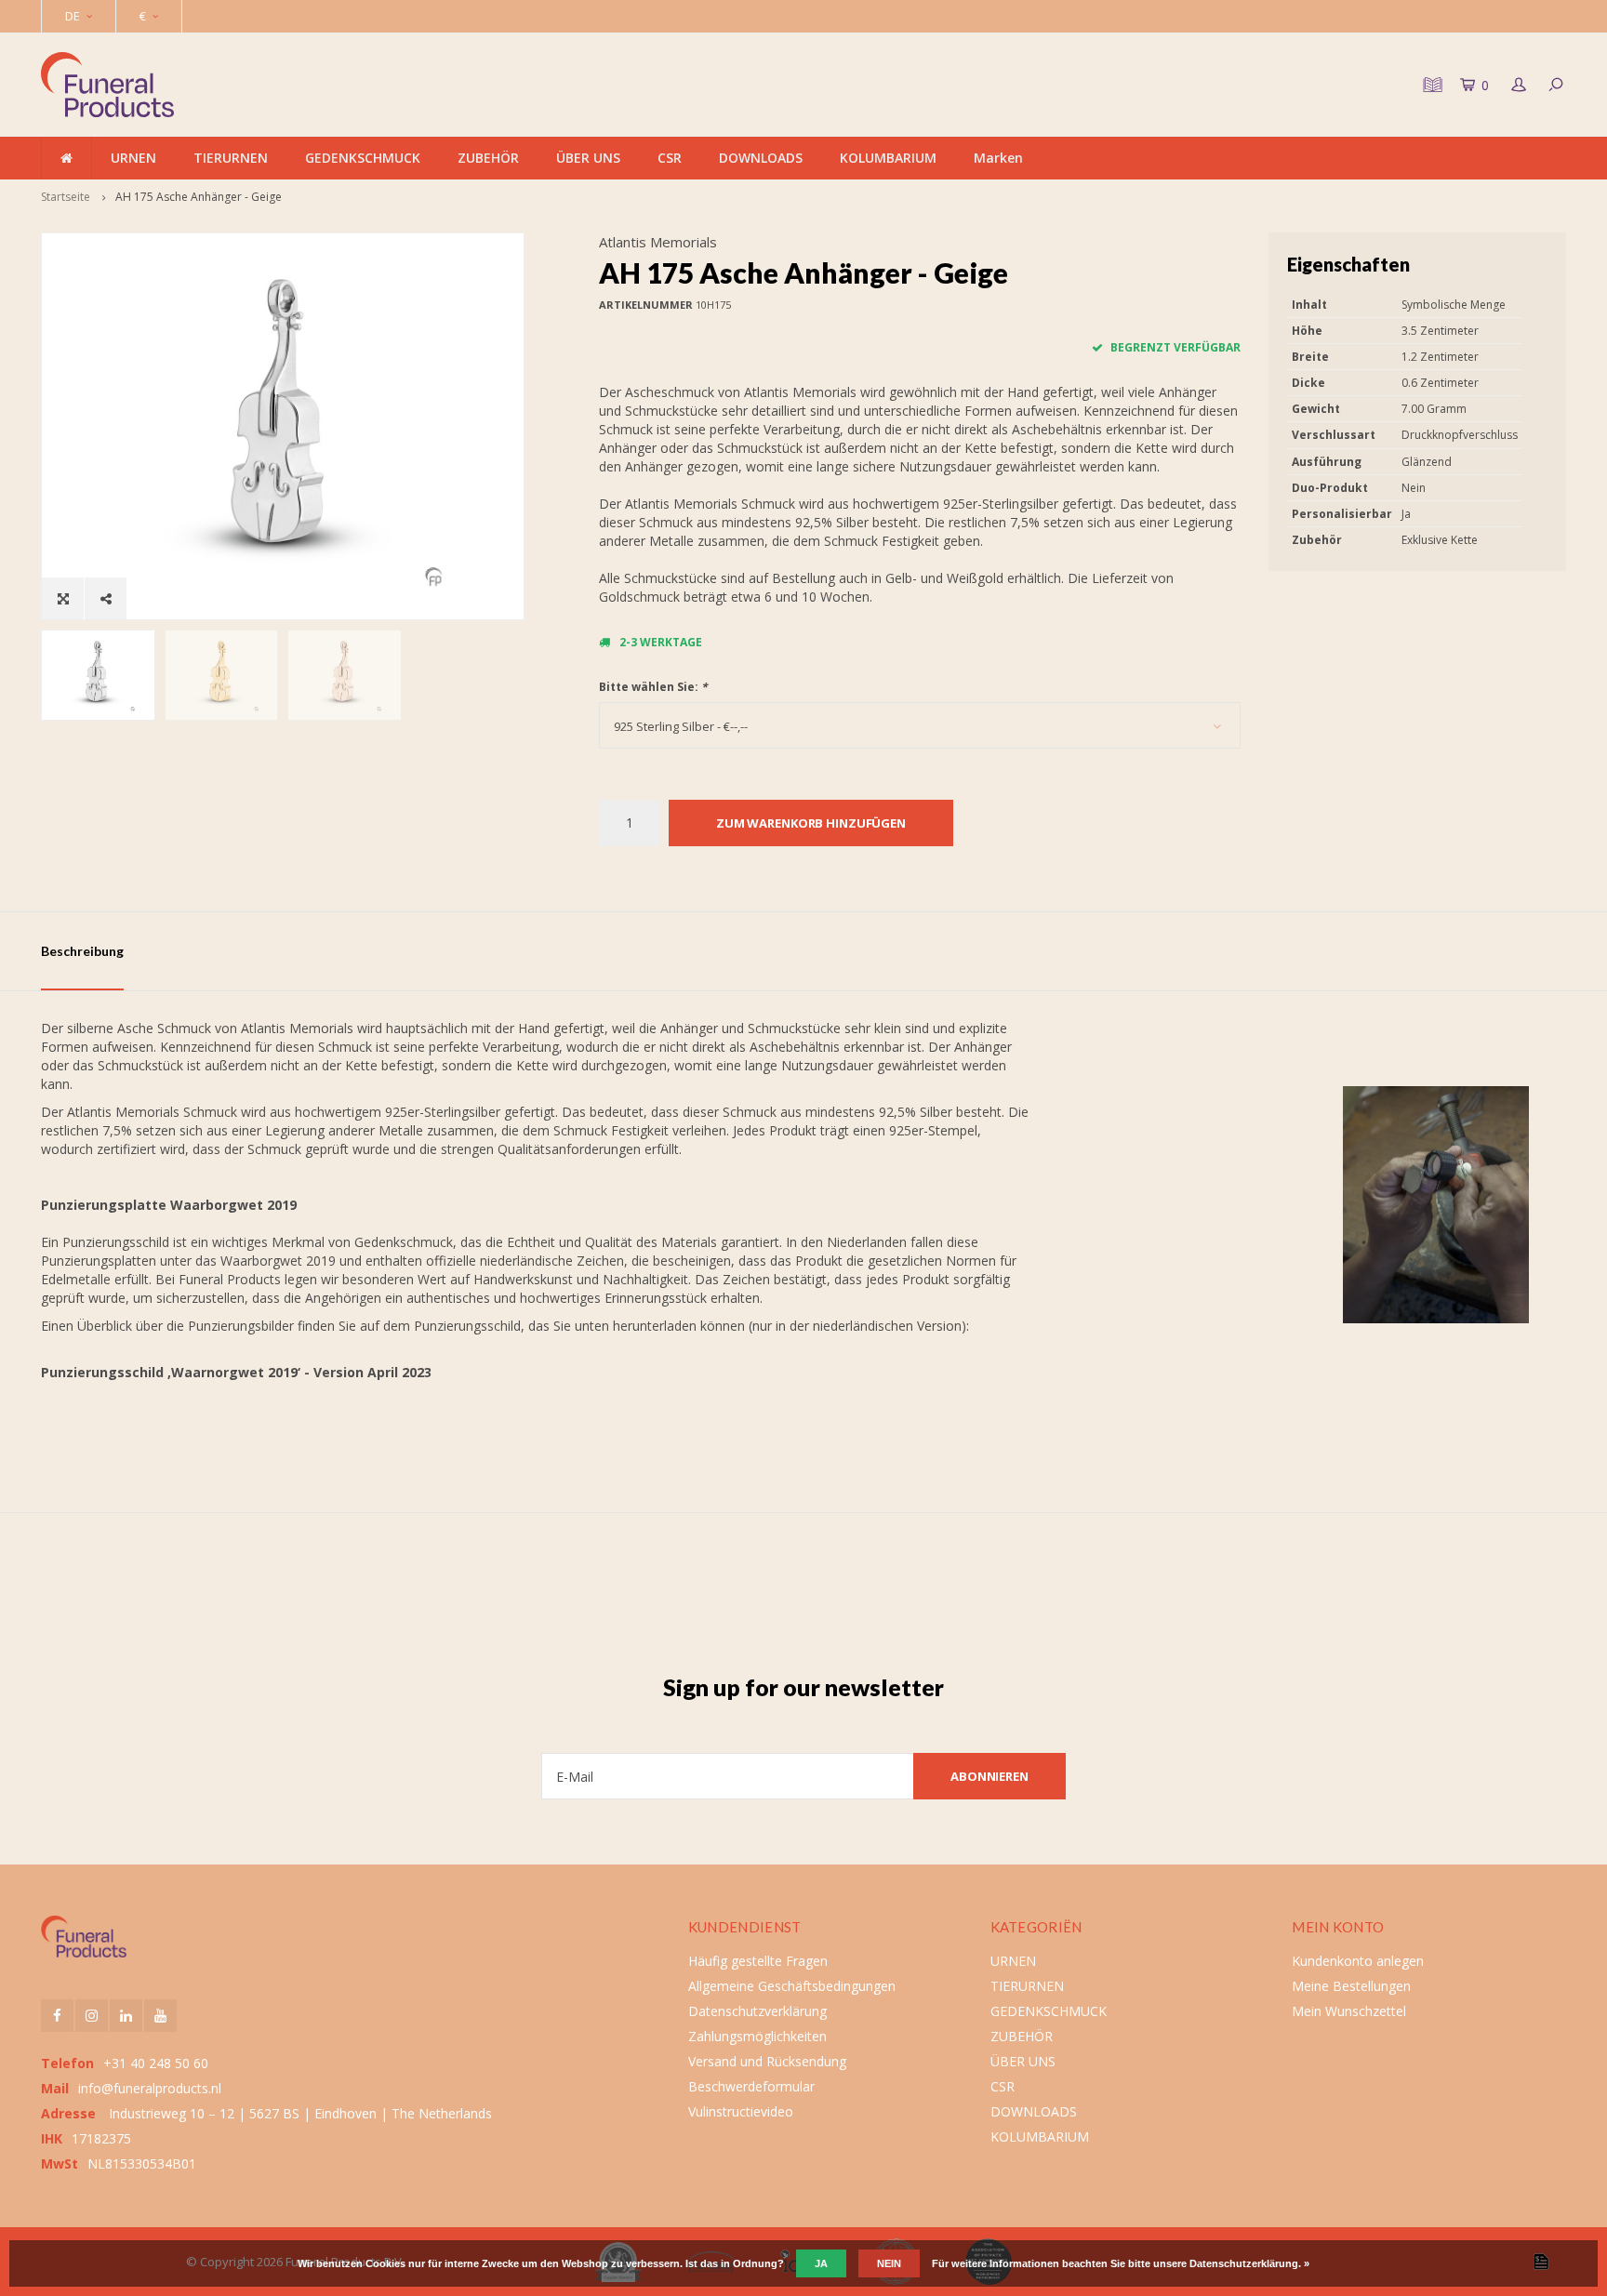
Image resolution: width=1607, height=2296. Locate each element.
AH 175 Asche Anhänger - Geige (199, 197)
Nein (889, 2263)
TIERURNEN (231, 158)
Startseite (66, 197)
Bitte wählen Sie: (653, 687)
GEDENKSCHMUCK (363, 158)
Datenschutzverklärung (757, 2011)
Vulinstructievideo (741, 2111)
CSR (670, 158)
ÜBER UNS (588, 158)
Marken (998, 158)
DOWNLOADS (761, 158)
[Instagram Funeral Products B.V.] (92, 2016)
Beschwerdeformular (751, 2086)
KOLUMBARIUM (888, 158)
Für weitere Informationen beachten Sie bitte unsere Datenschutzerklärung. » (1121, 2263)
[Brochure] (1430, 85)
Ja (821, 2263)
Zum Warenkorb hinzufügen (811, 823)
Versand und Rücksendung (767, 2061)
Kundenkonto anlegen (1358, 1961)
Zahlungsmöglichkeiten (757, 2036)
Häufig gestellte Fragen (758, 1961)
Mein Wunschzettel (1349, 2011)
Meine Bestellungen (1351, 1986)
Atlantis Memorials (658, 242)
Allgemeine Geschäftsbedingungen (792, 1986)
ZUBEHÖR (488, 158)
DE (73, 16)
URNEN (133, 158)
